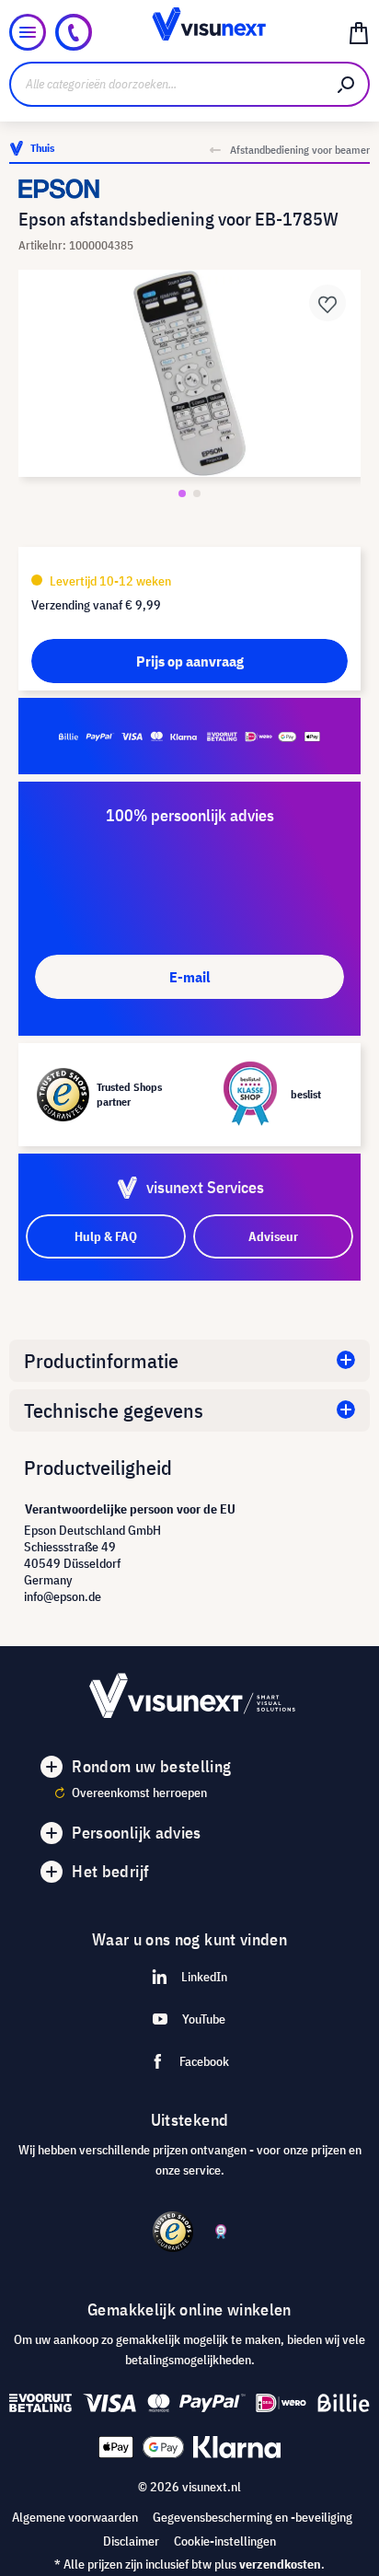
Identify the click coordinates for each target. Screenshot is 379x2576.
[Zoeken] (347, 84)
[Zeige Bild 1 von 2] (182, 493)
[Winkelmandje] (359, 32)
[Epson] (189, 189)
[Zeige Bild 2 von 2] (197, 493)
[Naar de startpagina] (190, 32)
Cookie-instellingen (225, 2541)
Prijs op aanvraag (190, 661)
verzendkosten (280, 2564)
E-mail (189, 977)
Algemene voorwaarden (75, 2517)
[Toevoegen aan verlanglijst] (327, 303)
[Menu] (28, 32)
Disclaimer (131, 2541)
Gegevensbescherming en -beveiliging (253, 2517)
